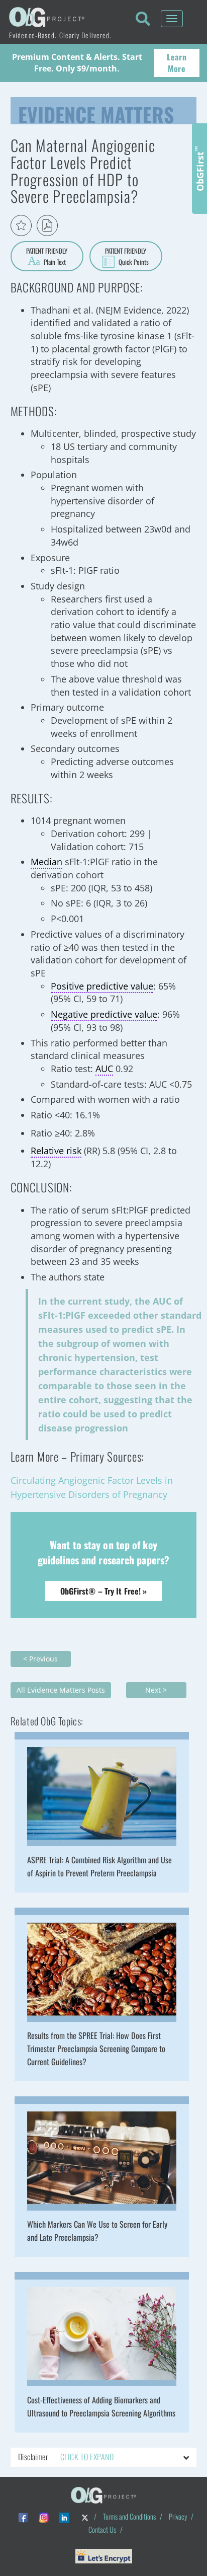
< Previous (40, 1659)
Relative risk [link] (56, 1151)
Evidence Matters (96, 112)
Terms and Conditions (129, 2516)
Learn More (177, 63)
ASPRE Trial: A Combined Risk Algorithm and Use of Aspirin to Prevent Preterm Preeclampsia (99, 1866)
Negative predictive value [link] (104, 1014)
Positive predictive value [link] (102, 986)
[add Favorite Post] (21, 225)
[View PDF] (47, 225)
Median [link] (46, 862)
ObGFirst (199, 169)
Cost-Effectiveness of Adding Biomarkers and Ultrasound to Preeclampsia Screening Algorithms (101, 2406)
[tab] (104, 2457)
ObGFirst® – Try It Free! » (104, 1591)
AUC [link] (104, 1069)
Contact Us (102, 2529)
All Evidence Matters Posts (61, 1690)
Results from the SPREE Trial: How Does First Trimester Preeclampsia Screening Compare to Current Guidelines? (96, 2049)
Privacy (178, 2516)
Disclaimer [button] (66, 2457)
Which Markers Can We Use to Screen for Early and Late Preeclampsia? (97, 2231)
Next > (156, 1690)
